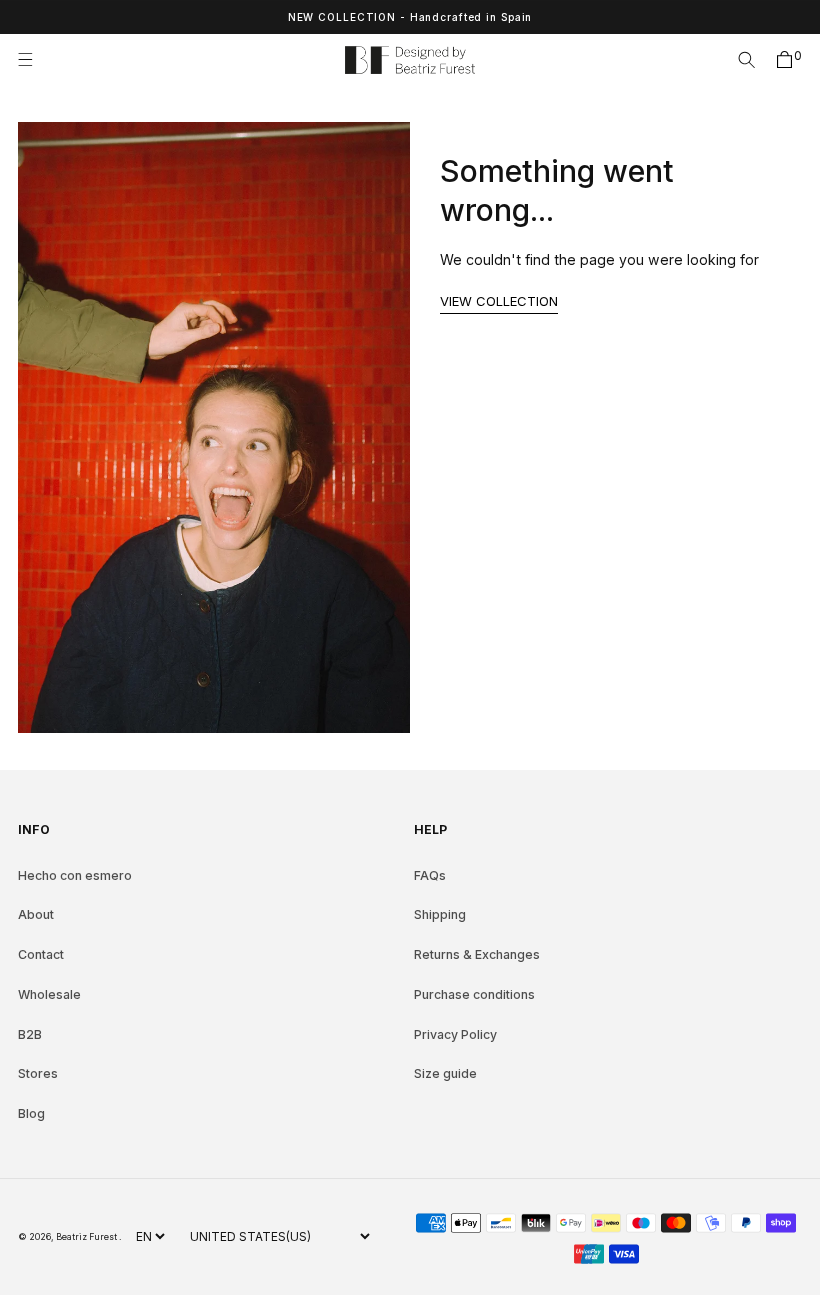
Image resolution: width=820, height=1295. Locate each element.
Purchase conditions (474, 994)
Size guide (445, 1073)
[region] (410, 17)
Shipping (440, 914)
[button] (31, 60)
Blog (31, 1113)
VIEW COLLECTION (499, 301)
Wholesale (49, 994)
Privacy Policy (455, 1034)
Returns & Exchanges (477, 954)
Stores (38, 1073)
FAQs (430, 875)
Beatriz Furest (87, 1236)
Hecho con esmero (75, 875)
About (36, 914)
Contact (41, 954)
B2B (30, 1034)
